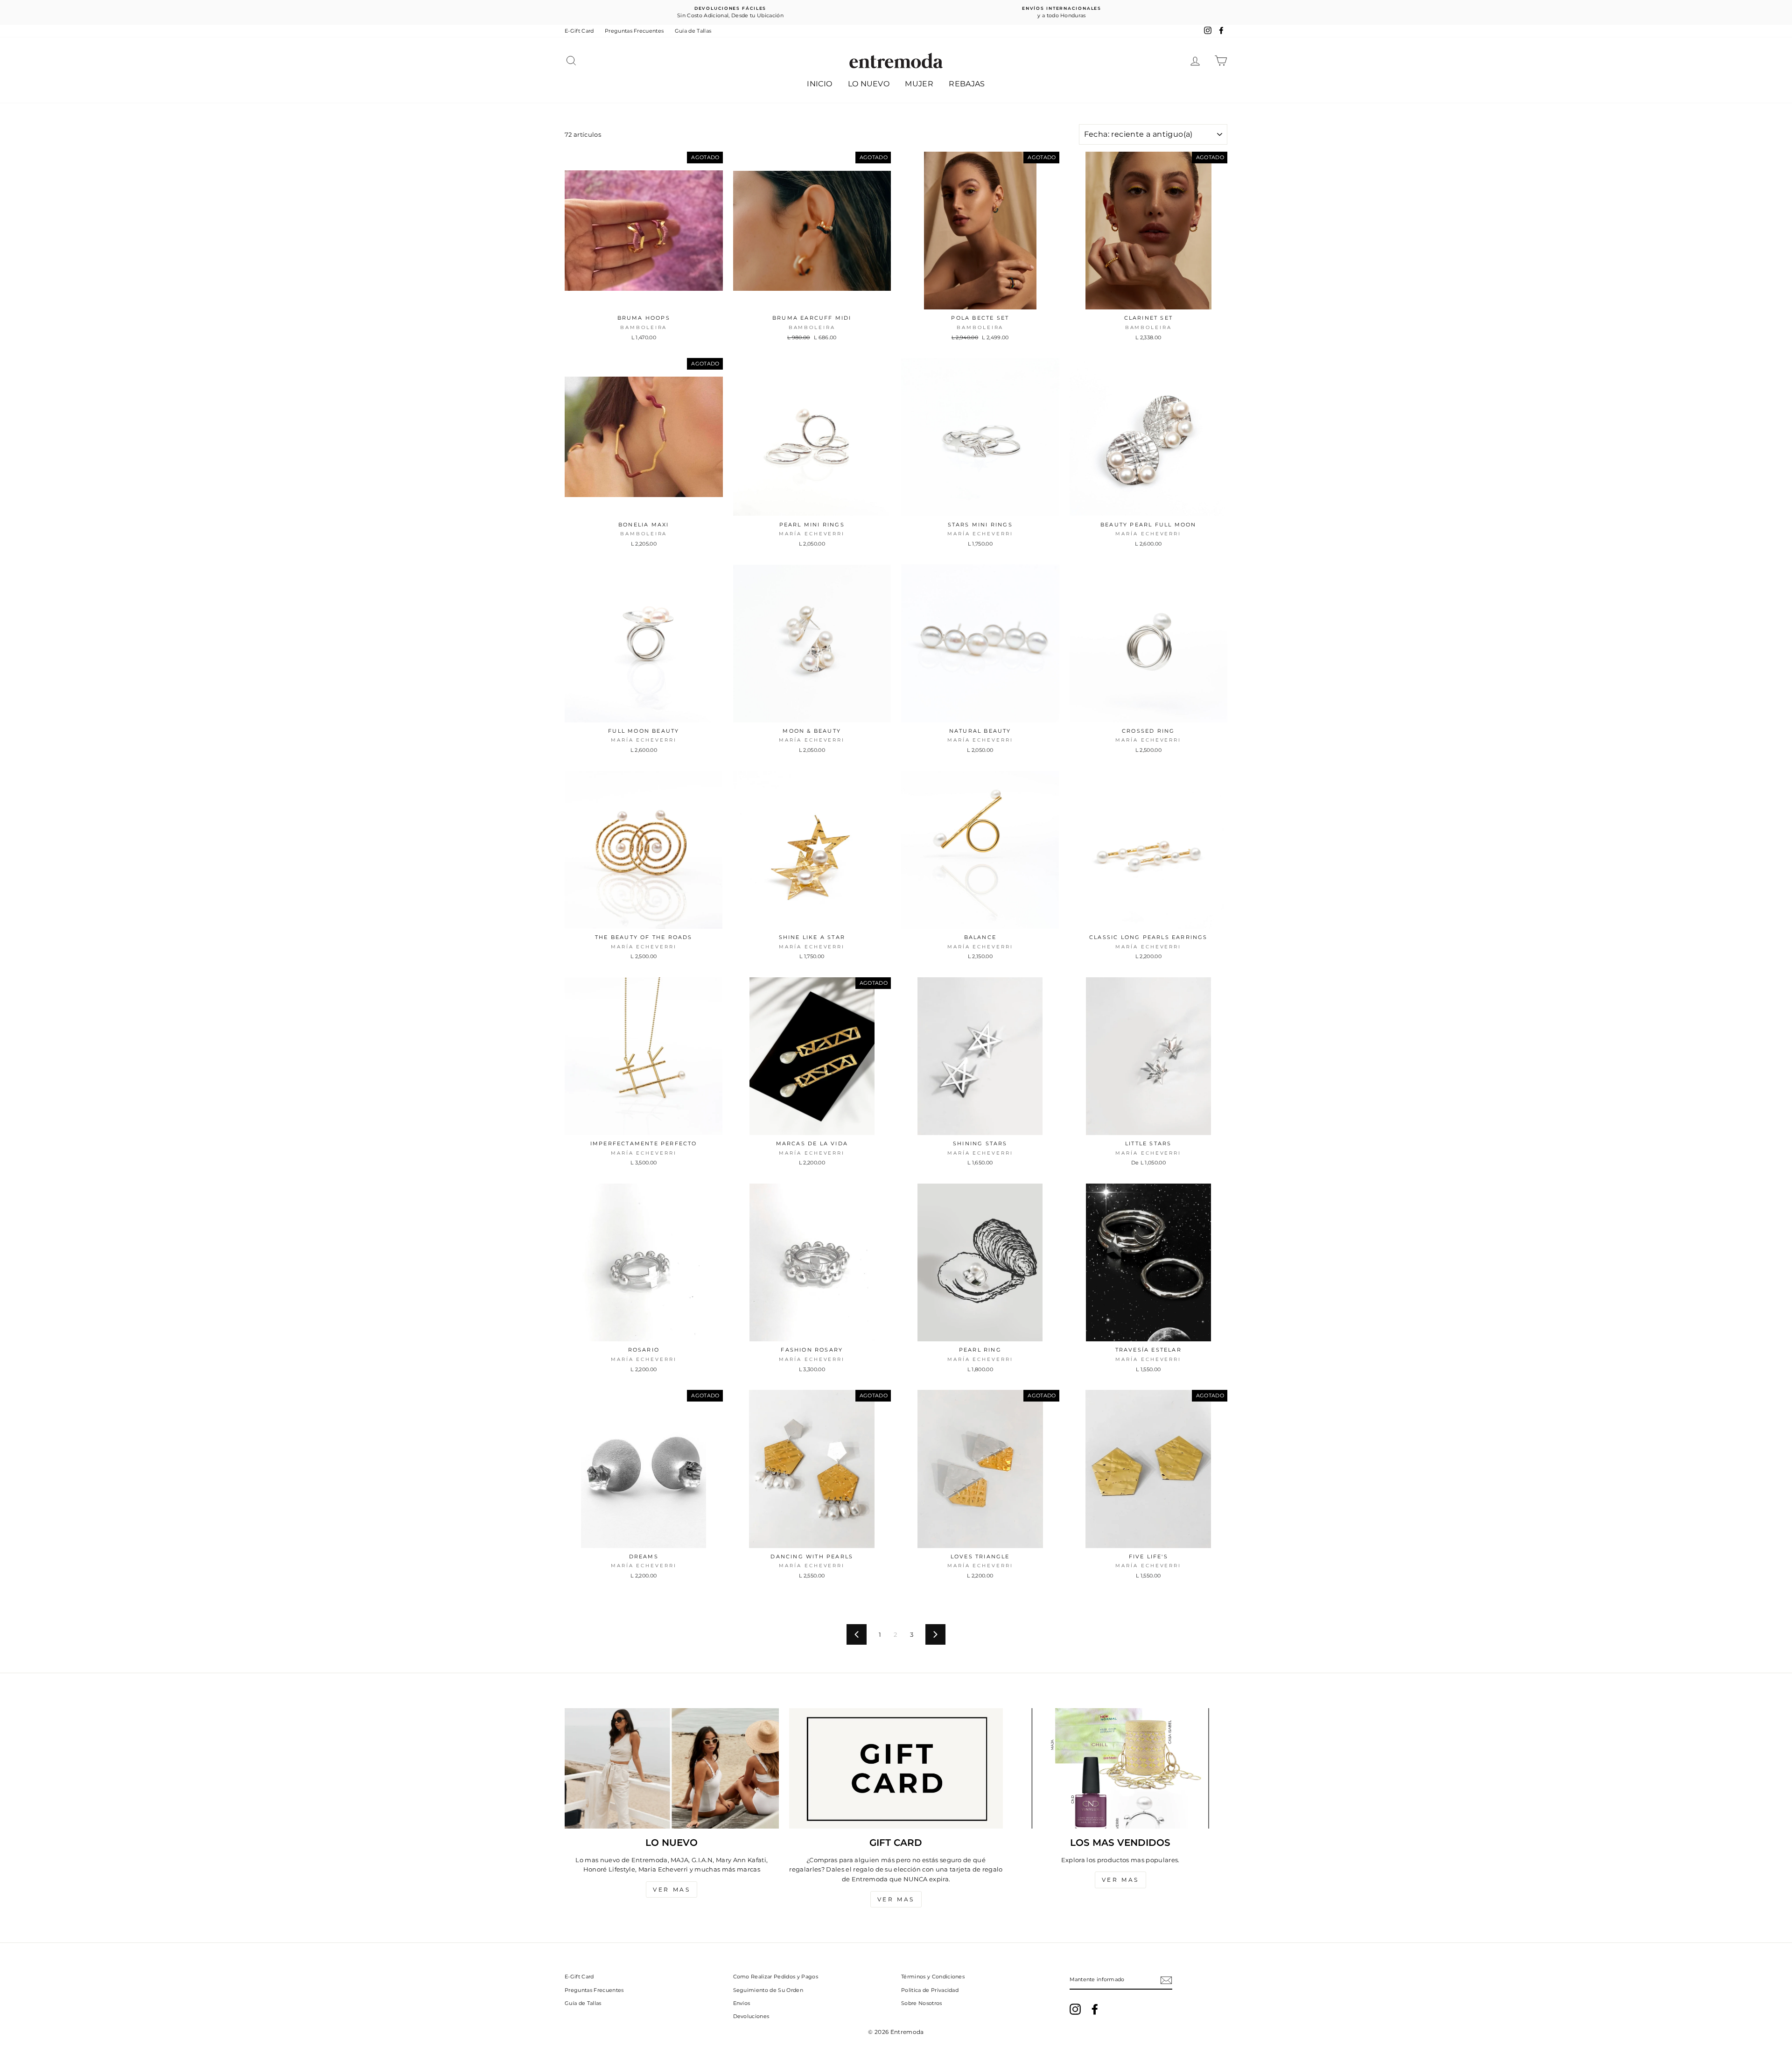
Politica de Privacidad (930, 1990)
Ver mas (672, 1889)
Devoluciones (751, 2016)
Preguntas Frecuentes (634, 31)
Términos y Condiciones (933, 1977)
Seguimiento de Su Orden (768, 1990)
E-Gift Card (579, 31)
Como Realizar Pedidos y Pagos (776, 1977)
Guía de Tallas (693, 31)
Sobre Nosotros (922, 2003)
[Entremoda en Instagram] (1075, 2009)
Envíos (742, 2003)
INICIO (819, 84)
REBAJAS (967, 84)
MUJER (919, 84)
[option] (730, 12)
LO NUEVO (869, 84)
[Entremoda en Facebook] (1095, 2009)
